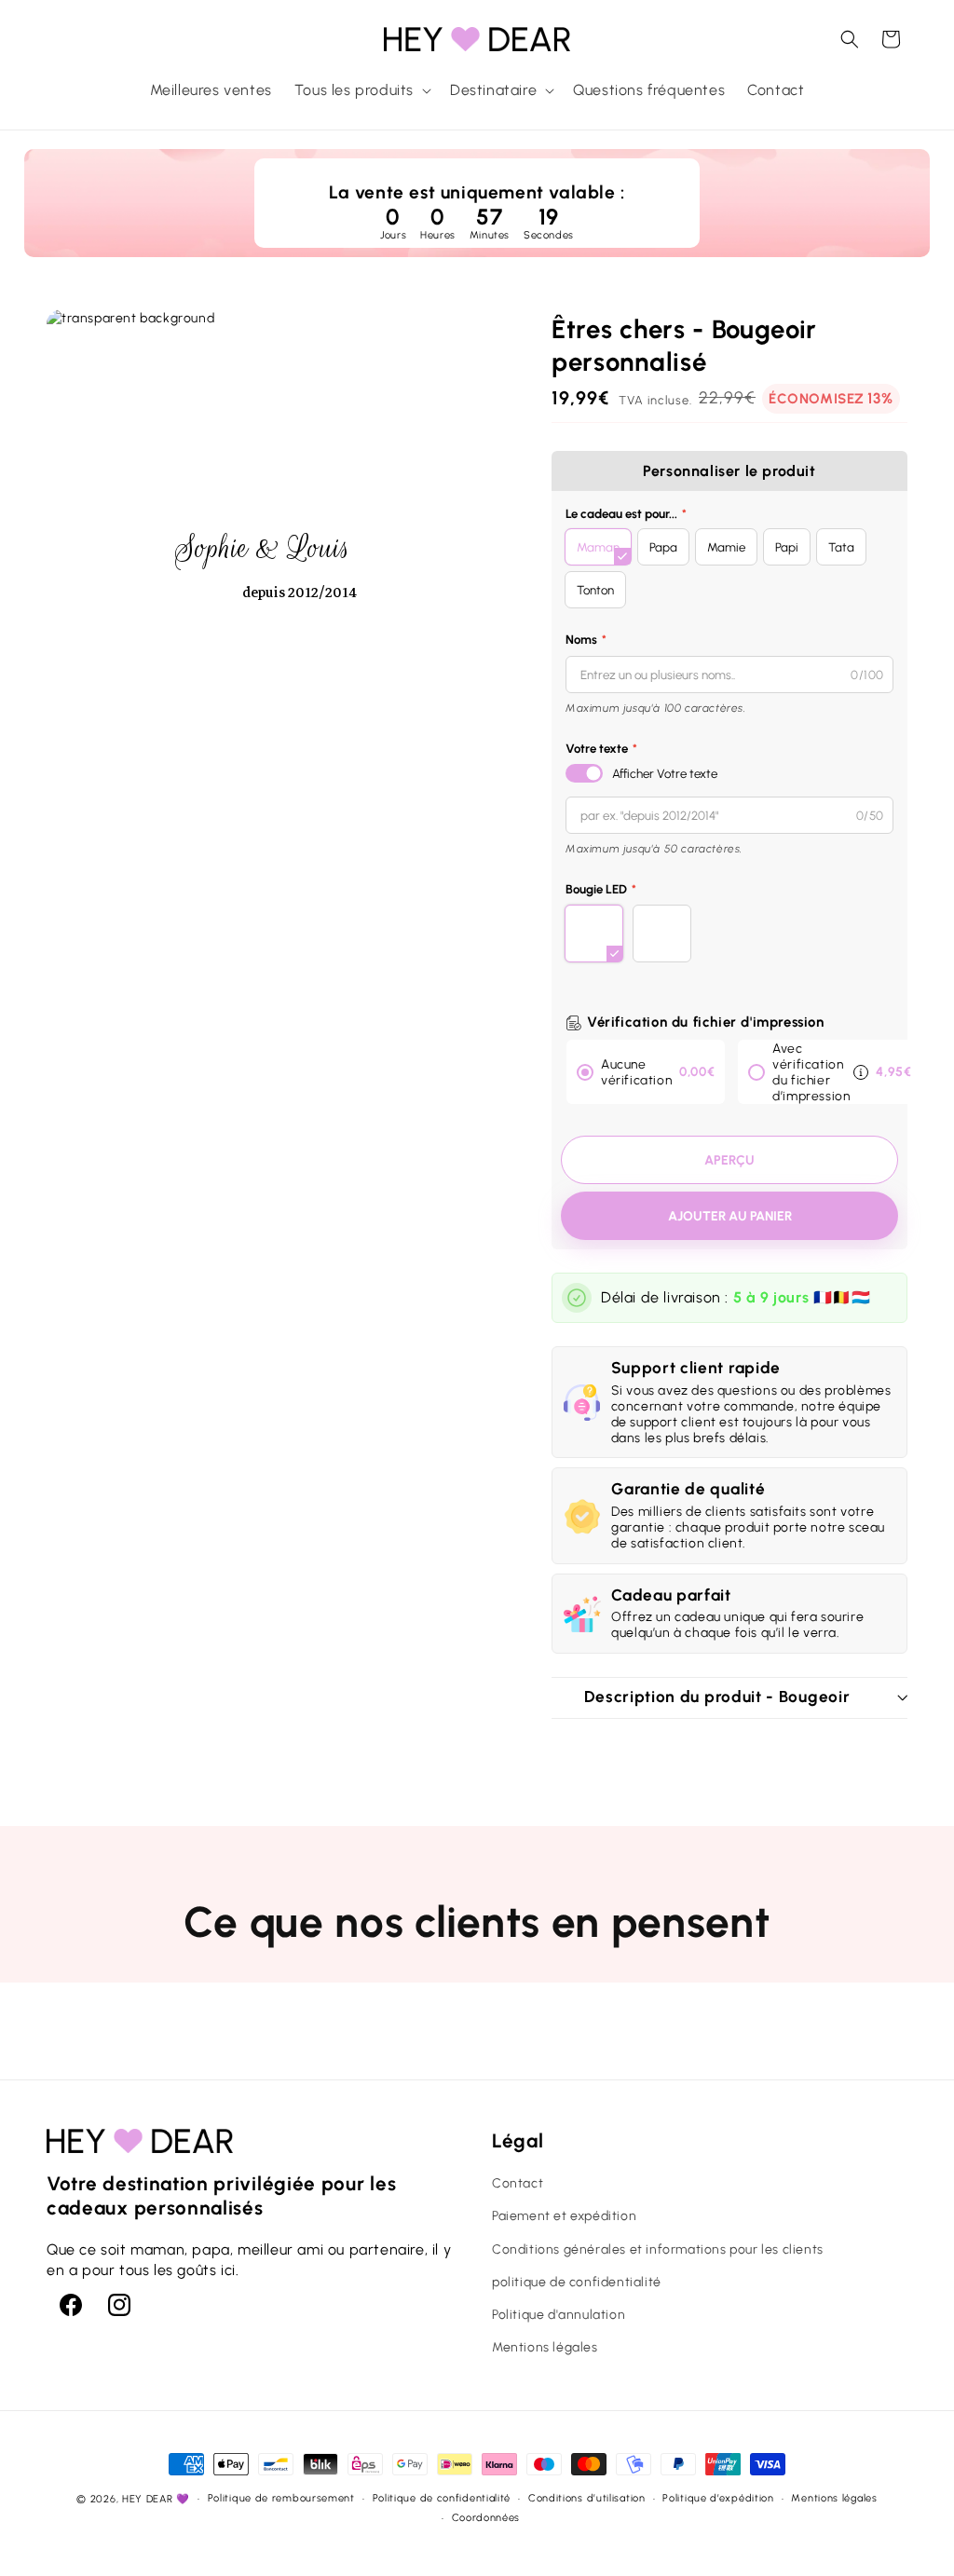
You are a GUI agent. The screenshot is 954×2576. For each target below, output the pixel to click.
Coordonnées (486, 2518)
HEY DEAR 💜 (156, 2499)
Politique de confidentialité (442, 2498)
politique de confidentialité (577, 2282)
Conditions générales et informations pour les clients (658, 2249)
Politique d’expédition (718, 2498)
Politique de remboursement (281, 2498)
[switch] (584, 773)
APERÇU (729, 1160)
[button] (361, 91)
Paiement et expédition (564, 2216)
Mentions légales (545, 2347)
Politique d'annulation (559, 2315)
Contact (518, 2183)
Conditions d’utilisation (587, 2498)
